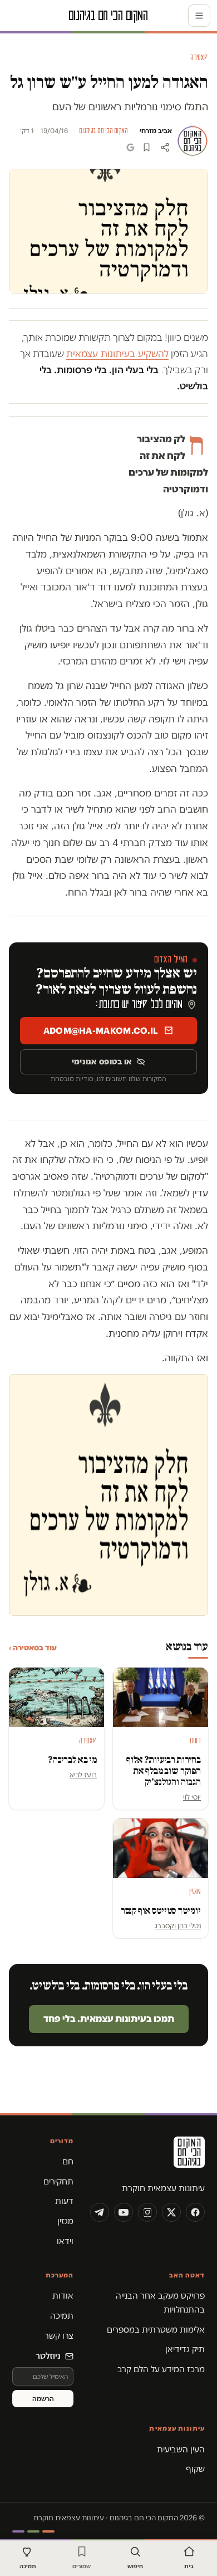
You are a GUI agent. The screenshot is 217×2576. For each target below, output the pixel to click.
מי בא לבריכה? (72, 1760)
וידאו (65, 2241)
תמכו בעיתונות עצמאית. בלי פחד (109, 2018)
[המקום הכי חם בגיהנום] (147, 2156)
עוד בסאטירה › (33, 1648)
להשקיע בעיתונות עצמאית (117, 354)
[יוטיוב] (124, 2212)
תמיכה (62, 2316)
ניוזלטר (48, 2356)
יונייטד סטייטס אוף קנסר (161, 1911)
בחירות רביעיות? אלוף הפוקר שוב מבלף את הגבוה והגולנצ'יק (164, 1771)
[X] (171, 2212)
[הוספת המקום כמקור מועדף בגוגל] (130, 147)
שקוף (195, 2469)
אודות (63, 2296)
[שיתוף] (165, 147)
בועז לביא (83, 1775)
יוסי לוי (192, 1797)
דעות (64, 2201)
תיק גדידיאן (185, 2349)
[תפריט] (199, 16)
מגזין (65, 2221)
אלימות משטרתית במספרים (156, 2330)
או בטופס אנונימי (102, 1062)
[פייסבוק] (195, 2212)
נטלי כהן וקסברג (178, 1925)
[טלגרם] (100, 2212)
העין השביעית (181, 2449)
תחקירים (58, 2181)
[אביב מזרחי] (193, 141)
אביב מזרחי (156, 131)
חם (68, 2161)
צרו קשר (59, 2336)
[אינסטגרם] (147, 2212)
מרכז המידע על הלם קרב (161, 2369)
